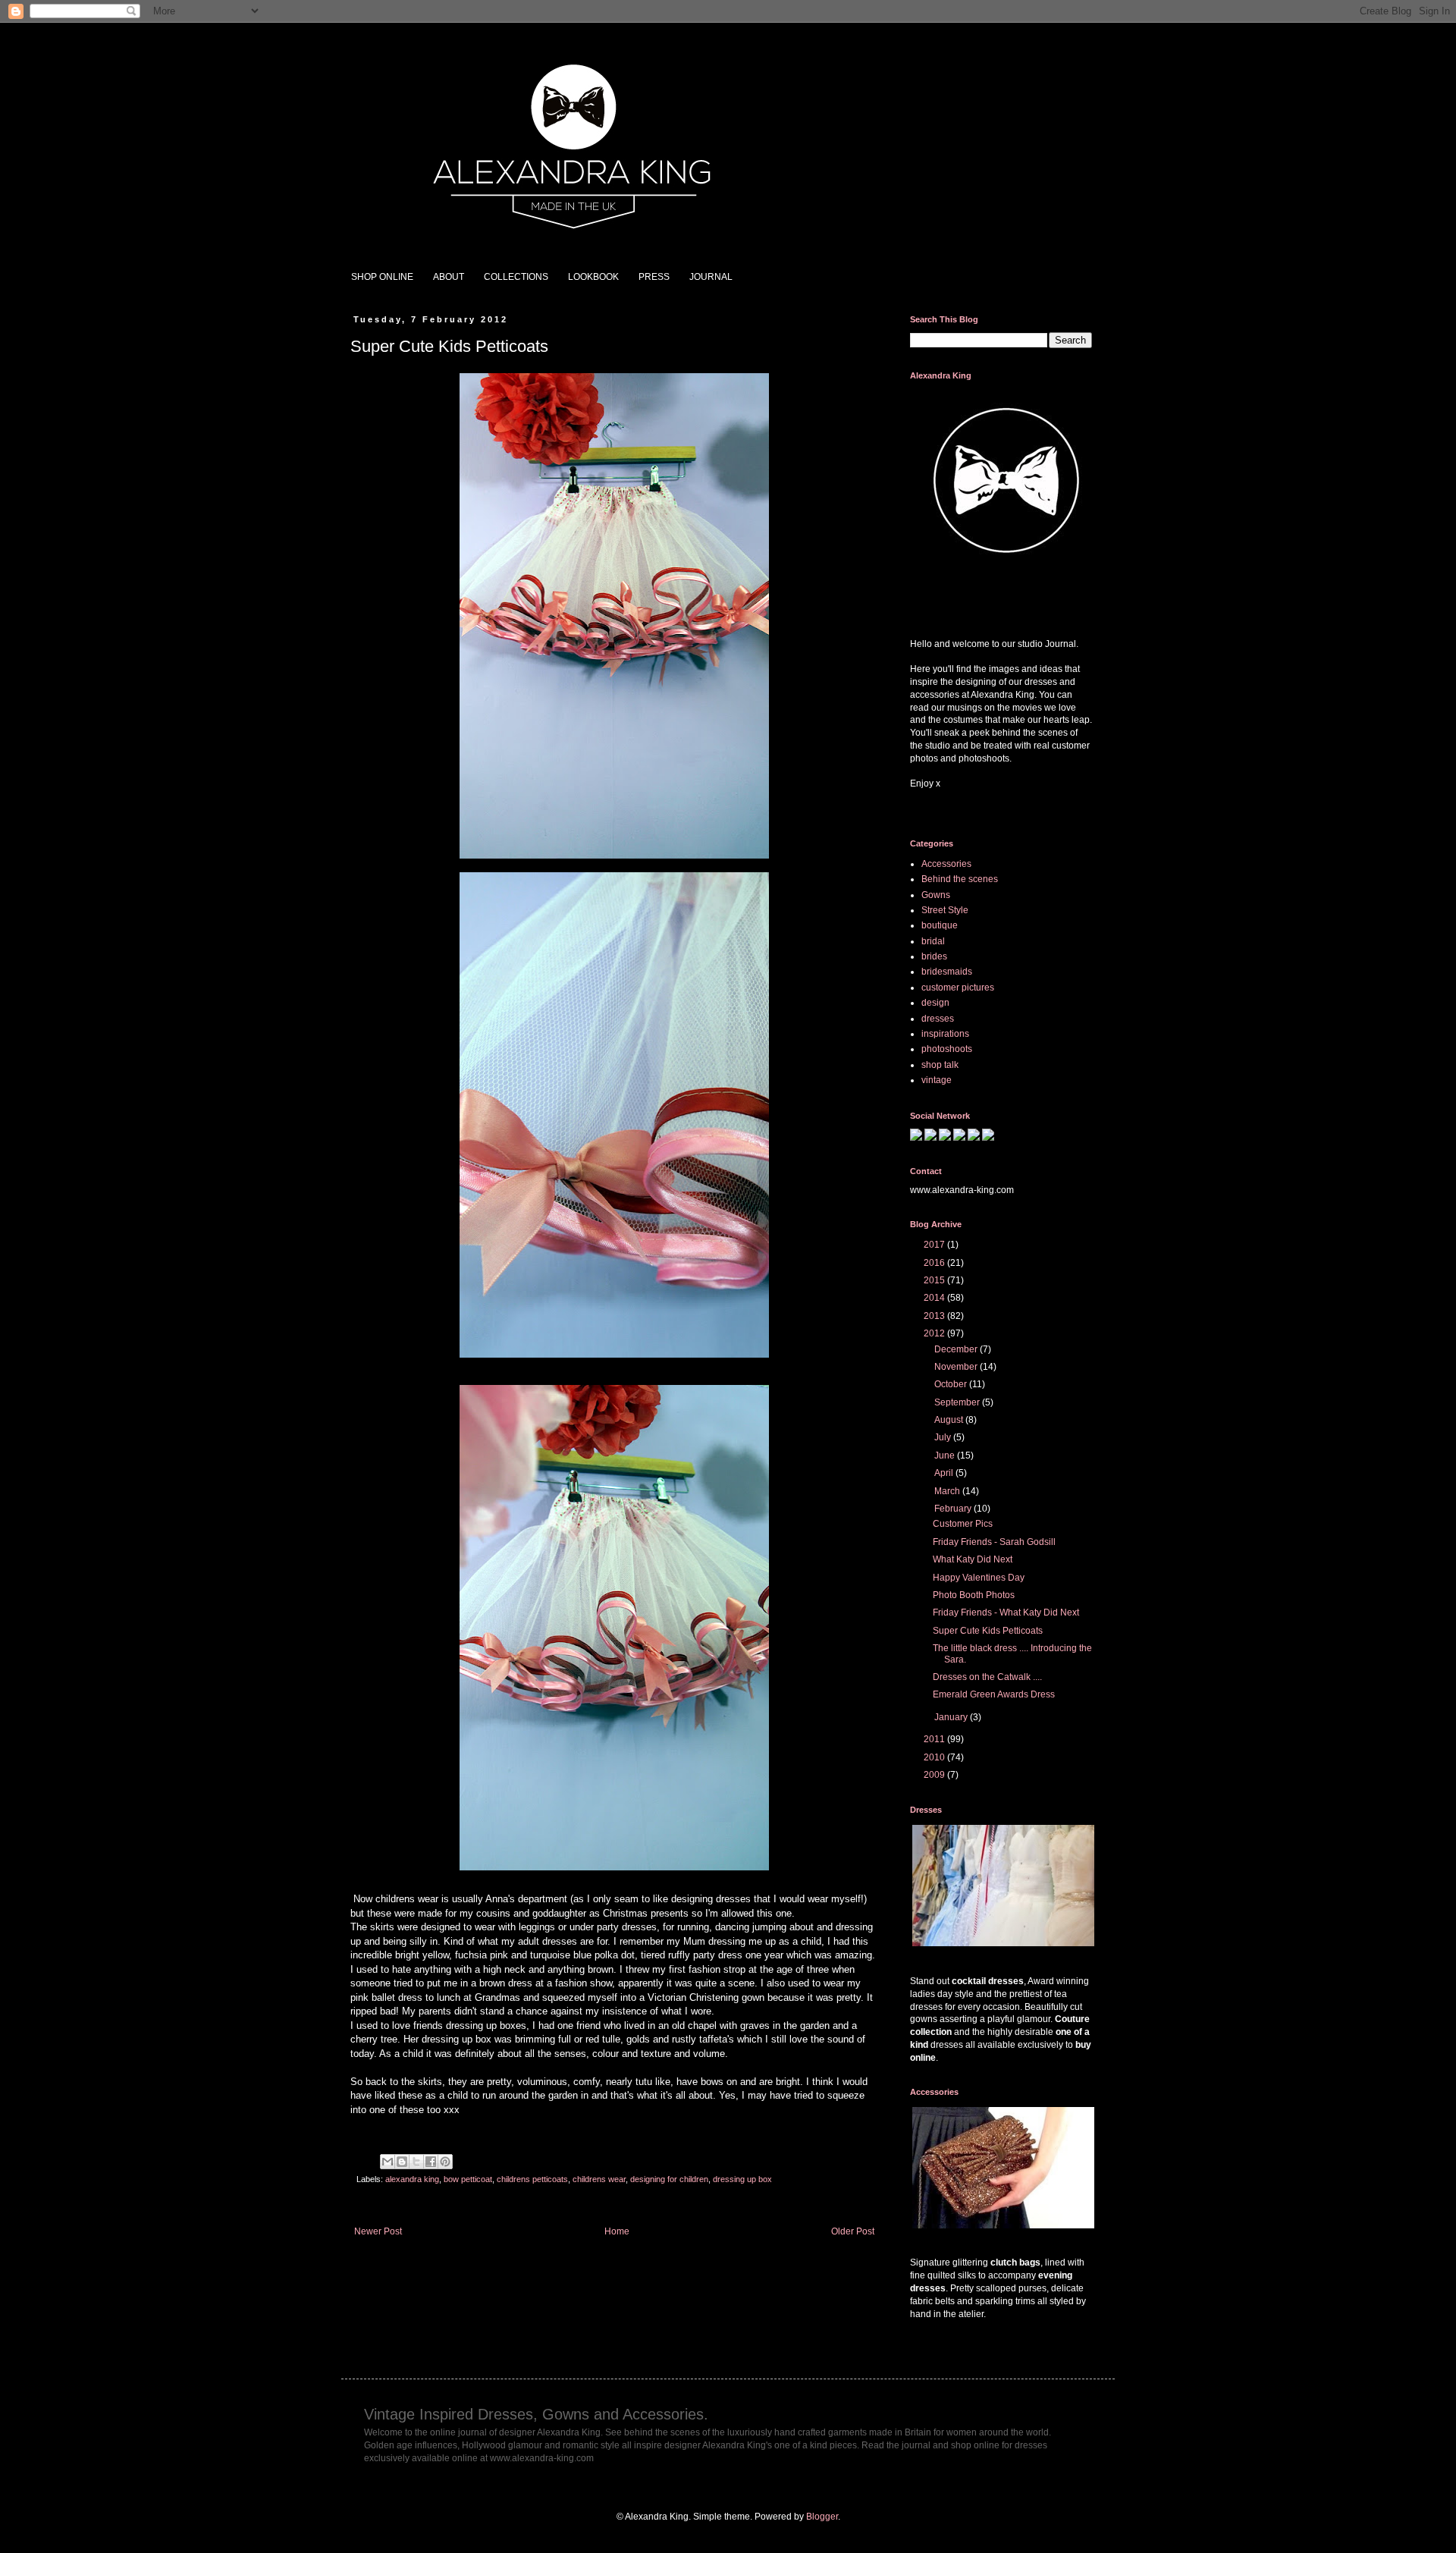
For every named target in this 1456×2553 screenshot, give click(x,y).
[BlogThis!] (402, 2162)
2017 (935, 1245)
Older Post (853, 2231)
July (944, 1437)
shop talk (940, 1065)
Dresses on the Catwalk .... (987, 1677)
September (958, 1402)
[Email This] (388, 2162)
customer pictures (958, 988)
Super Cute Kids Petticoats (988, 1631)
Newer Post (378, 2231)
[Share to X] (416, 2162)
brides (934, 956)
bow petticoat (468, 2179)
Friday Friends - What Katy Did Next (1006, 1613)
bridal (933, 941)
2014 (935, 1298)
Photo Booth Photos (974, 1595)
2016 (935, 1263)
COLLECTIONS (516, 277)
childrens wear (599, 2179)
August (950, 1420)
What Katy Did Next (973, 1559)
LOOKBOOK (593, 277)
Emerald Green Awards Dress (994, 1694)
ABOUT (449, 277)
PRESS (654, 277)
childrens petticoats (532, 2179)
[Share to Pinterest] (445, 2162)
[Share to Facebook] (431, 2162)
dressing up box (742, 2179)
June (946, 1455)
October (952, 1384)
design (935, 1003)
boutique (940, 925)
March (948, 1491)
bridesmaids (947, 972)
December (957, 1349)
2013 (935, 1316)
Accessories (946, 864)
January (952, 1717)
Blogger (822, 2517)
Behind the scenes (960, 879)
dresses (938, 1019)
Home (617, 2231)
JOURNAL (711, 277)
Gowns (936, 895)
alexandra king (412, 2179)
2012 (935, 1333)
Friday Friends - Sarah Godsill (994, 1542)
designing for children (669, 2179)
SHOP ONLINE (382, 277)
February (954, 1509)
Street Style (945, 910)
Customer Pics (963, 1524)
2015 (935, 1280)
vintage (937, 1080)
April (945, 1473)
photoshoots (947, 1049)
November (957, 1367)
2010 (935, 1757)
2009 (935, 1775)
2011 (935, 1739)
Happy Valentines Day (979, 1578)
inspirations (945, 1034)
